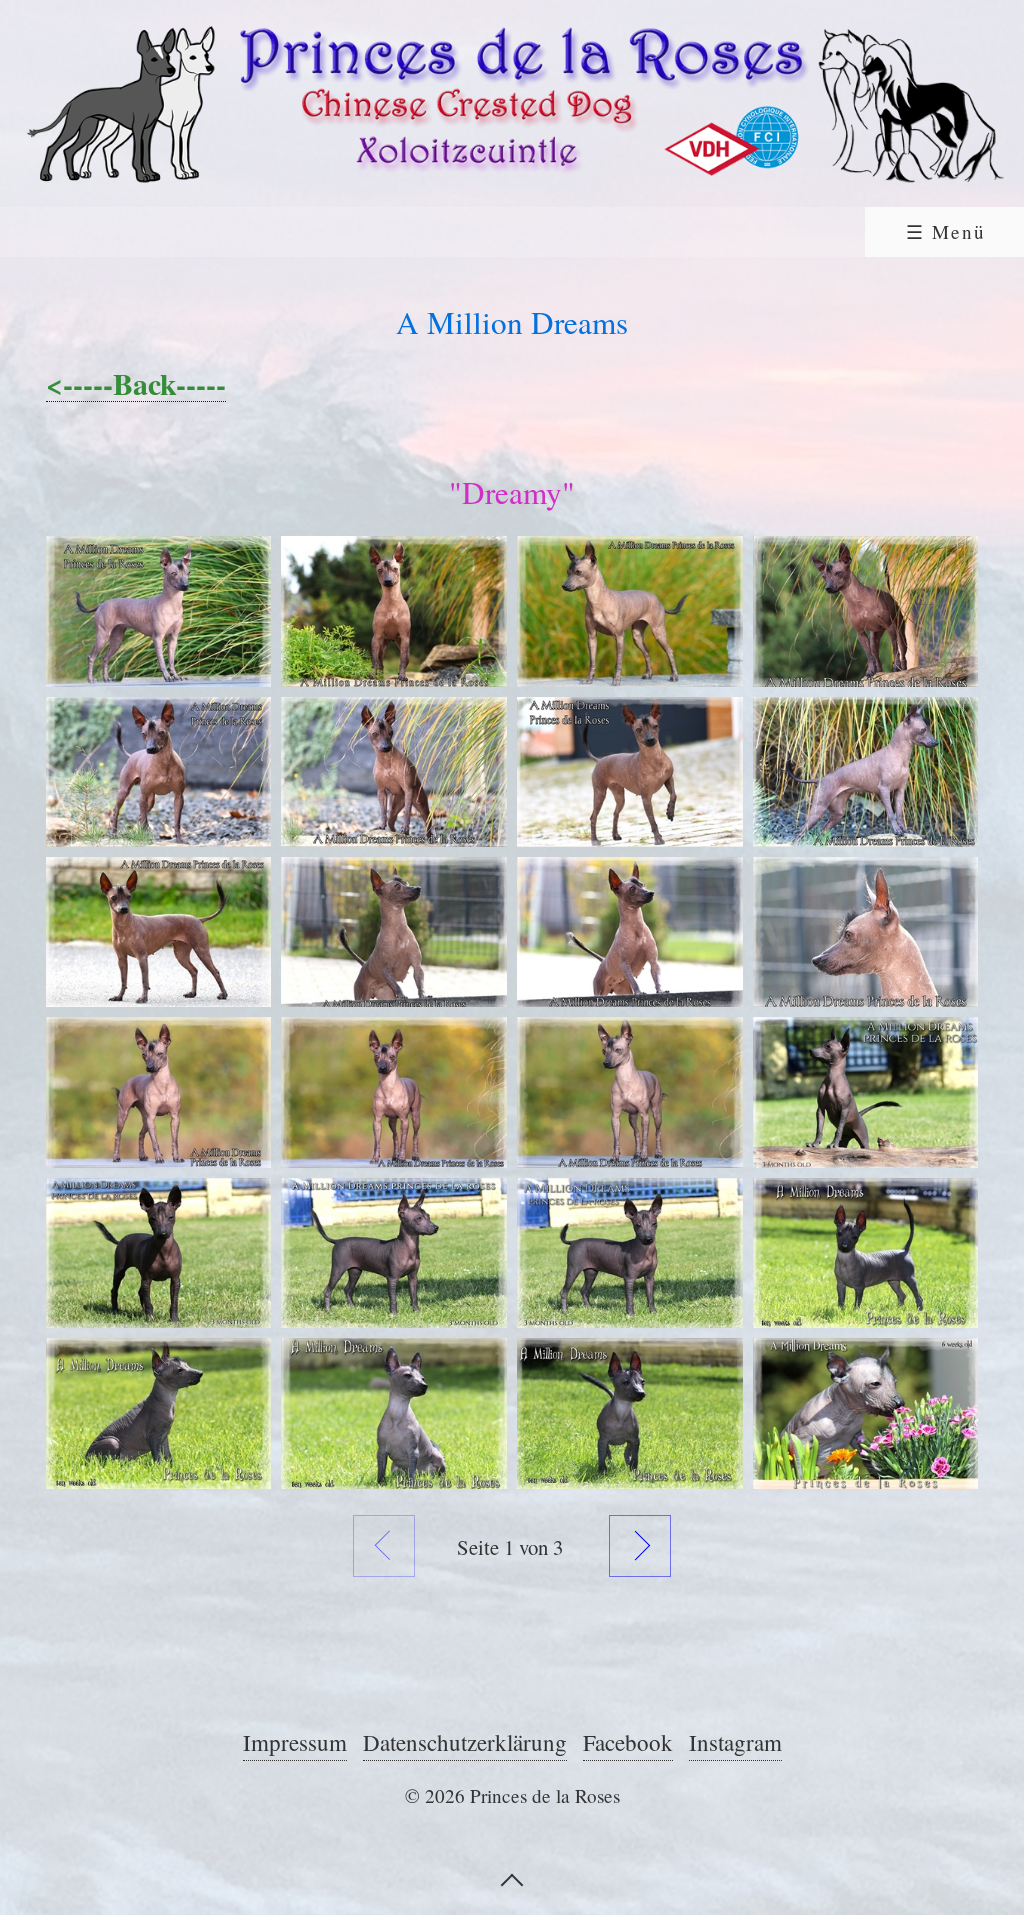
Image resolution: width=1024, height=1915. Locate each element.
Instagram (735, 1742)
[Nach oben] (512, 1878)
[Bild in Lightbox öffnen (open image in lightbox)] (159, 611)
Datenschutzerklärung (465, 1742)
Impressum (295, 1742)
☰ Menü (946, 231)
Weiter (640, 1546)
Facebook (628, 1742)
